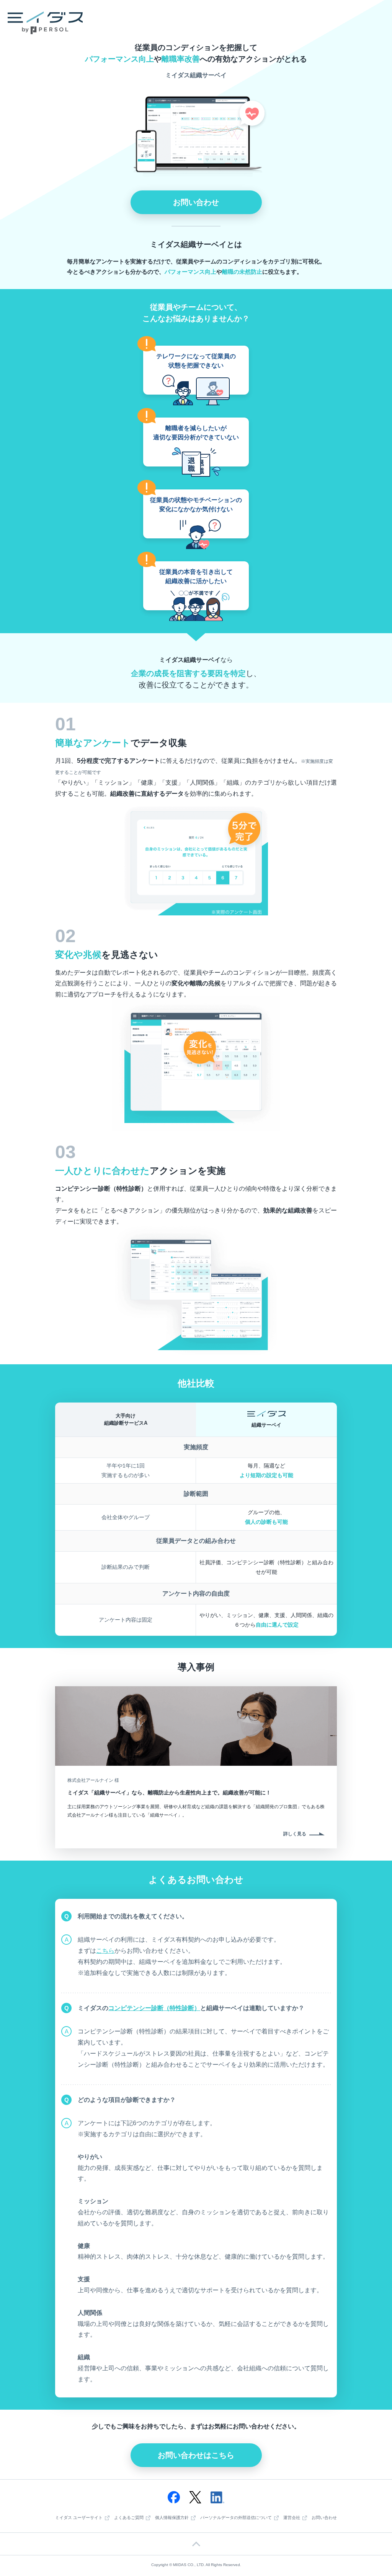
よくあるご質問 (129, 2518)
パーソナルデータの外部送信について (236, 2518)
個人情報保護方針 (172, 2518)
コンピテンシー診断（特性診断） (154, 2008)
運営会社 (292, 2518)
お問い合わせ (196, 202)
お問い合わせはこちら (196, 2455)
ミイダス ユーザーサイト (79, 2518)
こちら (105, 1951)
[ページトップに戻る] (196, 2544)
